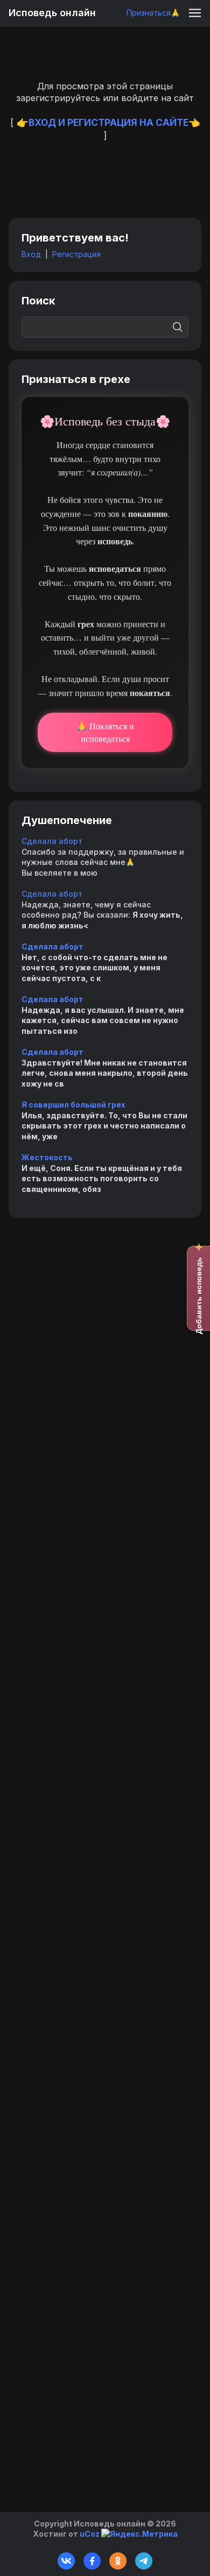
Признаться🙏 (153, 13)
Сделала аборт (52, 841)
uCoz (90, 2534)
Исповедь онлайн (52, 13)
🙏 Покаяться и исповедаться (105, 732)
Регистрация (76, 254)
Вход (31, 254)
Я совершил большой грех (73, 1105)
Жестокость (47, 1157)
